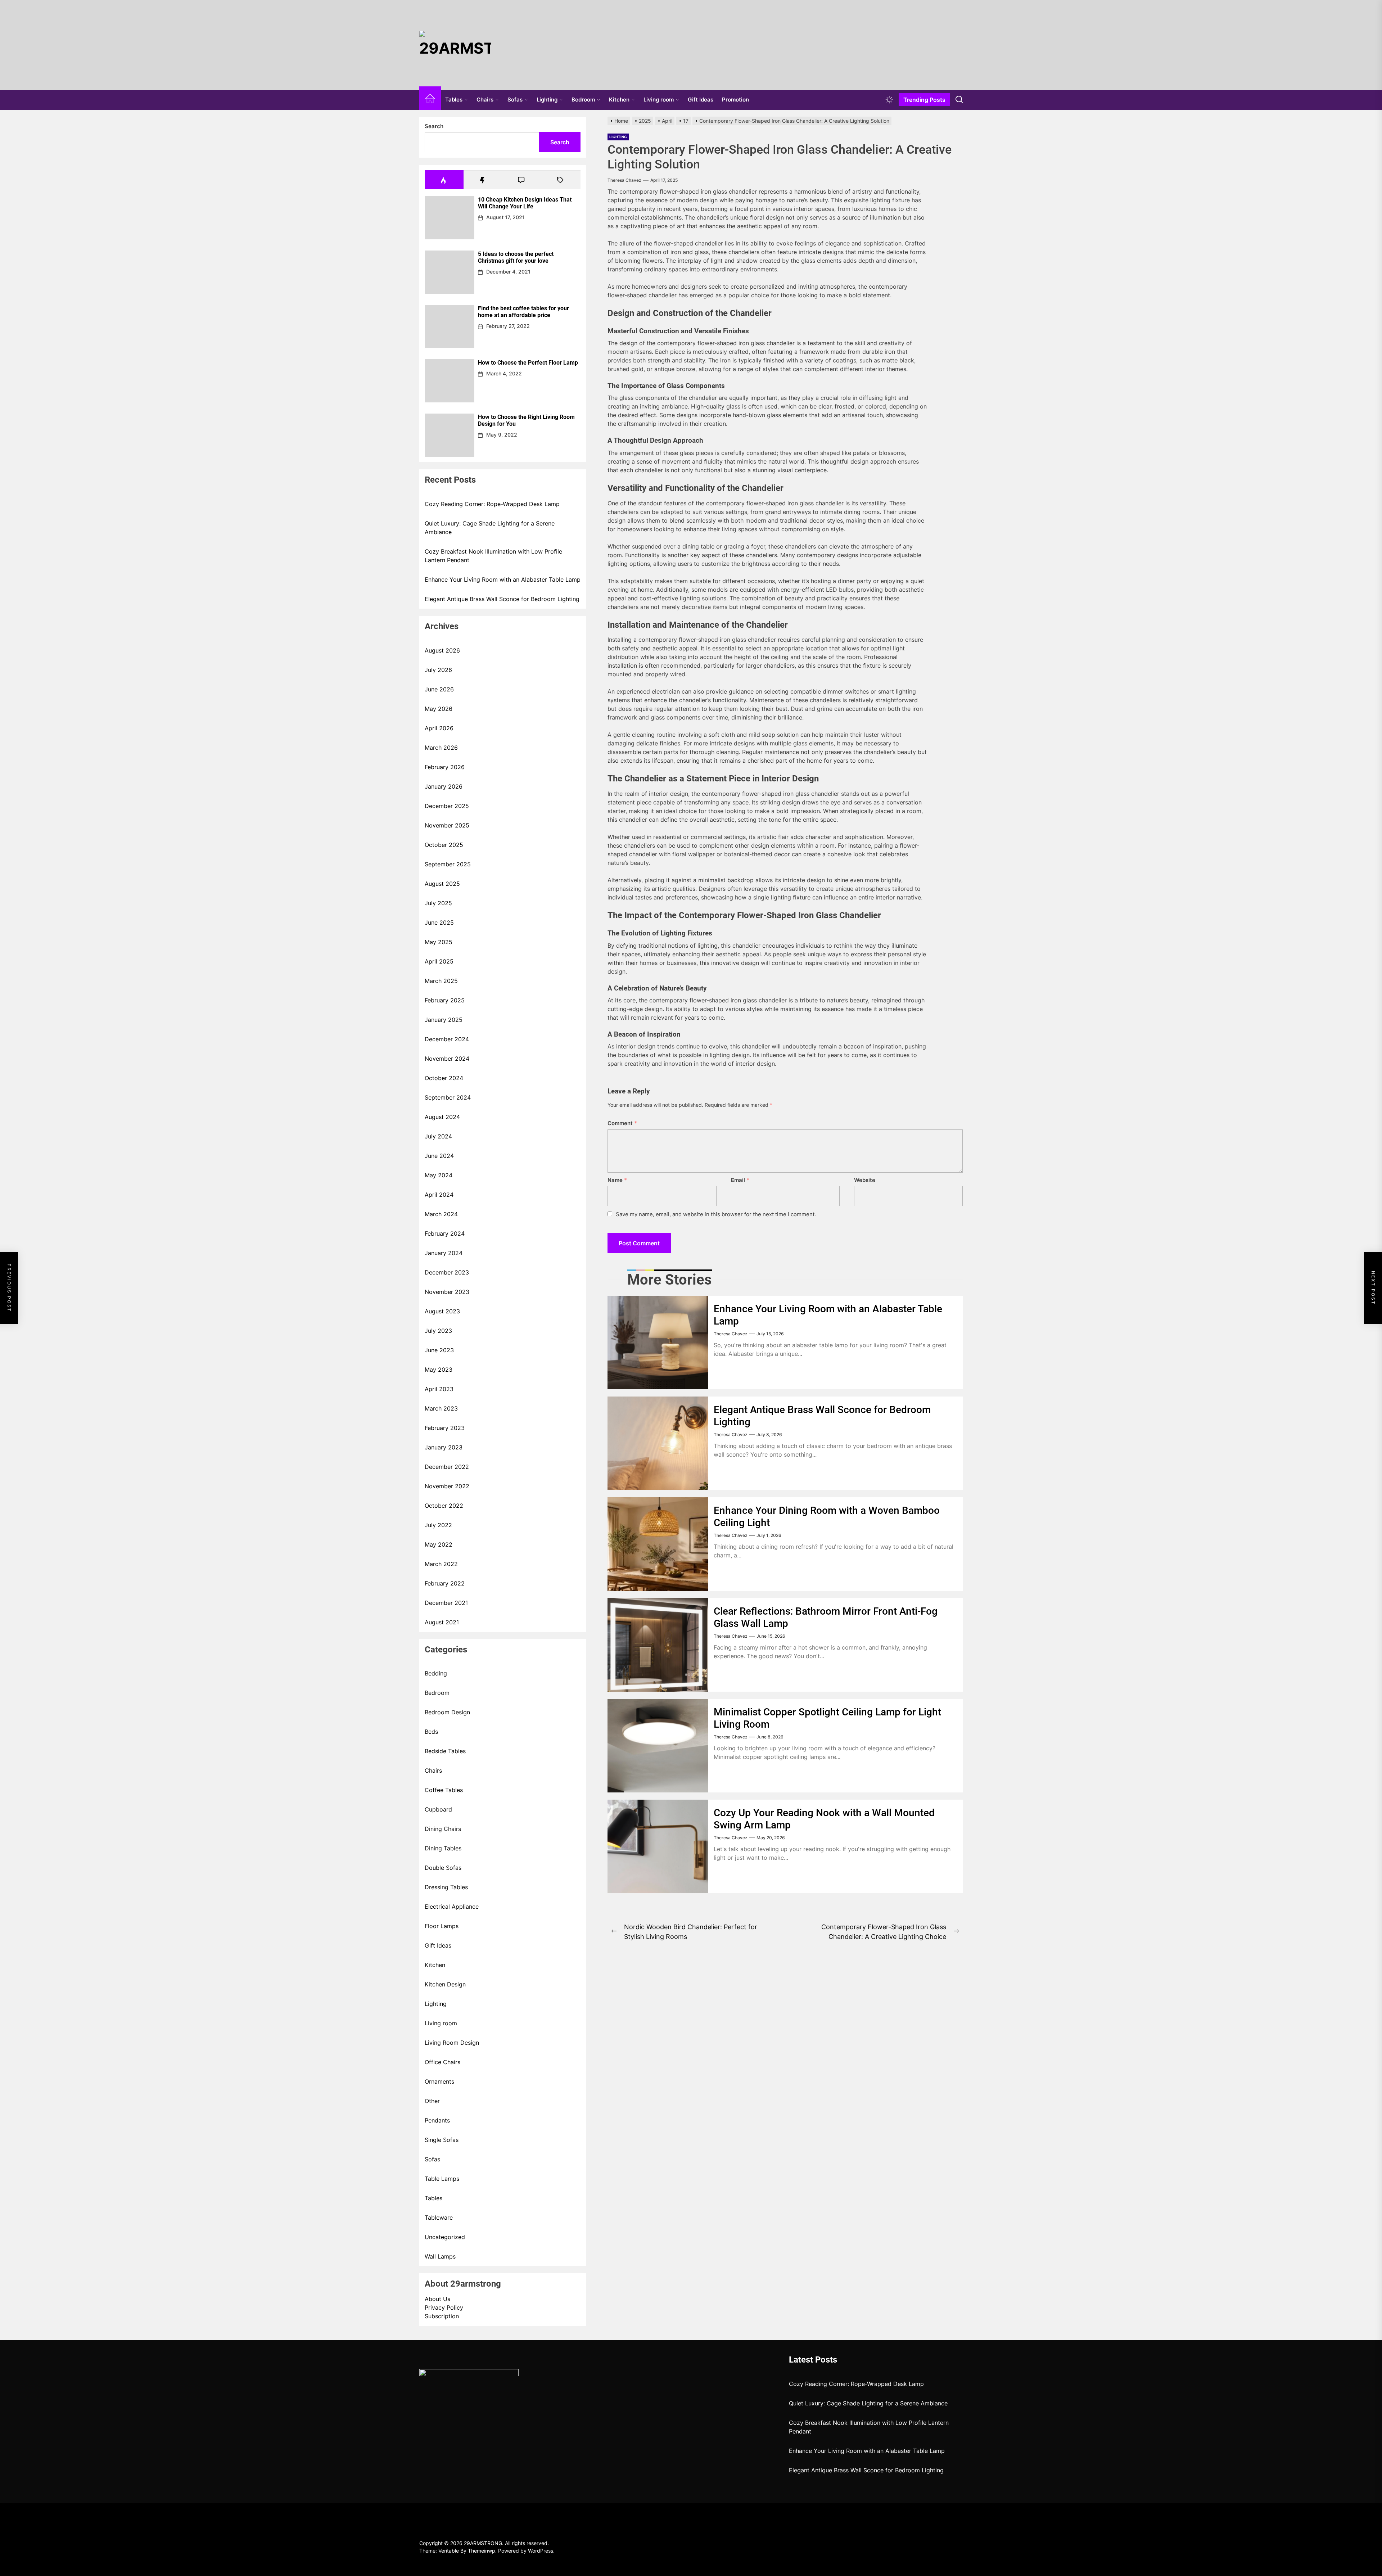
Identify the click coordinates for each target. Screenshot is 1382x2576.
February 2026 (445, 767)
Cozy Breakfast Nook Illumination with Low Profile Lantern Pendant (493, 556)
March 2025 (441, 981)
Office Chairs (442, 2062)
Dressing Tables (446, 1887)
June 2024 (439, 1156)
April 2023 (439, 1389)
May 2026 (439, 709)
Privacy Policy (444, 2307)
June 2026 (439, 689)
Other (432, 2101)
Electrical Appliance (452, 1907)
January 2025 (444, 1020)
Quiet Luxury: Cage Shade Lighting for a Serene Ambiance (490, 528)
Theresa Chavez (624, 180)
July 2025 (438, 903)
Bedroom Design (447, 1712)
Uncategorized (445, 2237)
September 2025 (448, 864)
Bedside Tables (445, 1751)
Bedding (436, 1673)
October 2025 (444, 845)
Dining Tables (443, 1848)
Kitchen (619, 100)
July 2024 (438, 1136)
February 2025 (445, 1000)
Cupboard (438, 1809)
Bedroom (583, 100)
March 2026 (441, 748)
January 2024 (444, 1253)
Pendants (437, 2120)
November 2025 (447, 825)
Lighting (547, 100)
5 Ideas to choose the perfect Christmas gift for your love (516, 257)
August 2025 (442, 884)
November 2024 (447, 1059)
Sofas (515, 100)
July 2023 (438, 1331)
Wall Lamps (440, 2256)
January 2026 (444, 786)
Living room (659, 100)
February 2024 (445, 1233)
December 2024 (447, 1039)
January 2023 (444, 1447)
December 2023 (447, 1272)
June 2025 (439, 922)
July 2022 (438, 1525)
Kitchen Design (445, 1984)
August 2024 (442, 1117)
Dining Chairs (443, 1829)
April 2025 (439, 961)
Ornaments (439, 2081)
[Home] (430, 100)
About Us (437, 2299)
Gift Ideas (701, 100)
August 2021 (442, 1622)
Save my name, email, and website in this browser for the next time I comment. (716, 1214)
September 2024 (448, 1097)
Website (865, 1180)
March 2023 (441, 1408)
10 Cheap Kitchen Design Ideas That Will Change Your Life (525, 203)
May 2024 (439, 1175)
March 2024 (441, 1214)
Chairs (485, 100)
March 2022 (441, 1564)
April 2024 (439, 1195)
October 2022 (444, 1506)
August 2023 (442, 1311)
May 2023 (439, 1370)
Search (434, 126)
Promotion (735, 100)
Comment (622, 1123)
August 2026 (442, 650)
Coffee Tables (444, 1790)
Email (740, 1180)
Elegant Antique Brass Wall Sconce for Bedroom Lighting (502, 599)
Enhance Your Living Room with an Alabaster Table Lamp (503, 579)
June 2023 (439, 1350)
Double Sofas (443, 1868)
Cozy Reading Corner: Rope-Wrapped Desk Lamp (492, 504)
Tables (454, 100)
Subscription (442, 2316)
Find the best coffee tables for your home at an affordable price (523, 312)
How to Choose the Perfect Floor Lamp (528, 363)
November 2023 (447, 1292)
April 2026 (439, 728)
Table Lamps (442, 2179)
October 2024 (444, 1078)
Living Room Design (452, 2043)
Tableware (439, 2218)
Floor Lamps (442, 1926)
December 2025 (447, 806)
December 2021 (446, 1603)
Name (617, 1180)
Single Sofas (442, 2140)
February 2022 (445, 1583)
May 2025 (439, 942)
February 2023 (445, 1428)
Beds (431, 1732)
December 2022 (447, 1467)
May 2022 (439, 1544)
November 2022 (447, 1486)
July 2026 (438, 670)
